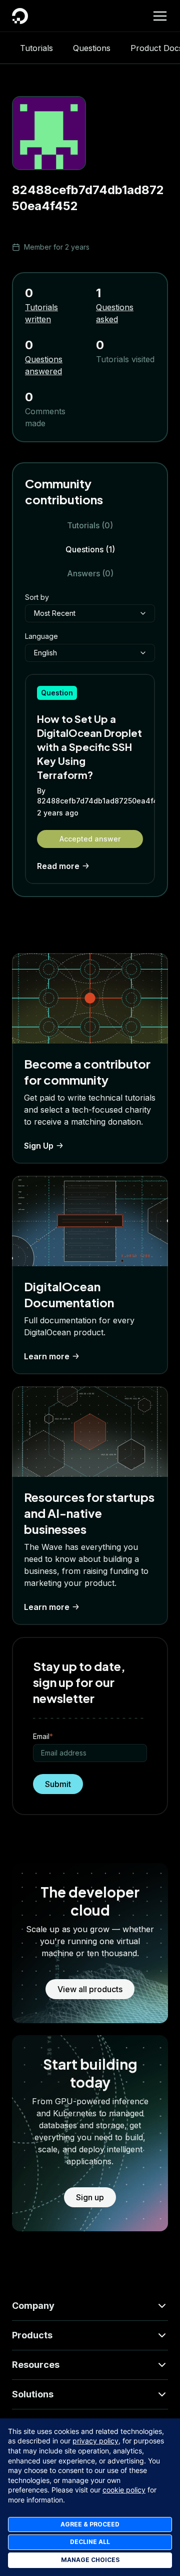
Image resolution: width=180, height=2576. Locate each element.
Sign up (90, 2197)
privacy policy (95, 2441)
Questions (92, 48)
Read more (58, 866)
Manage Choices (90, 2560)
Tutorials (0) (90, 525)
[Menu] (160, 16)
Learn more (47, 1356)
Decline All (90, 2542)
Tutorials (36, 48)
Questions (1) (90, 549)
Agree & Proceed (90, 2524)
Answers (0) (90, 573)
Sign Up (39, 1146)
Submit (58, 1784)
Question (57, 693)
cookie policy (124, 2490)
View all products (90, 1989)
